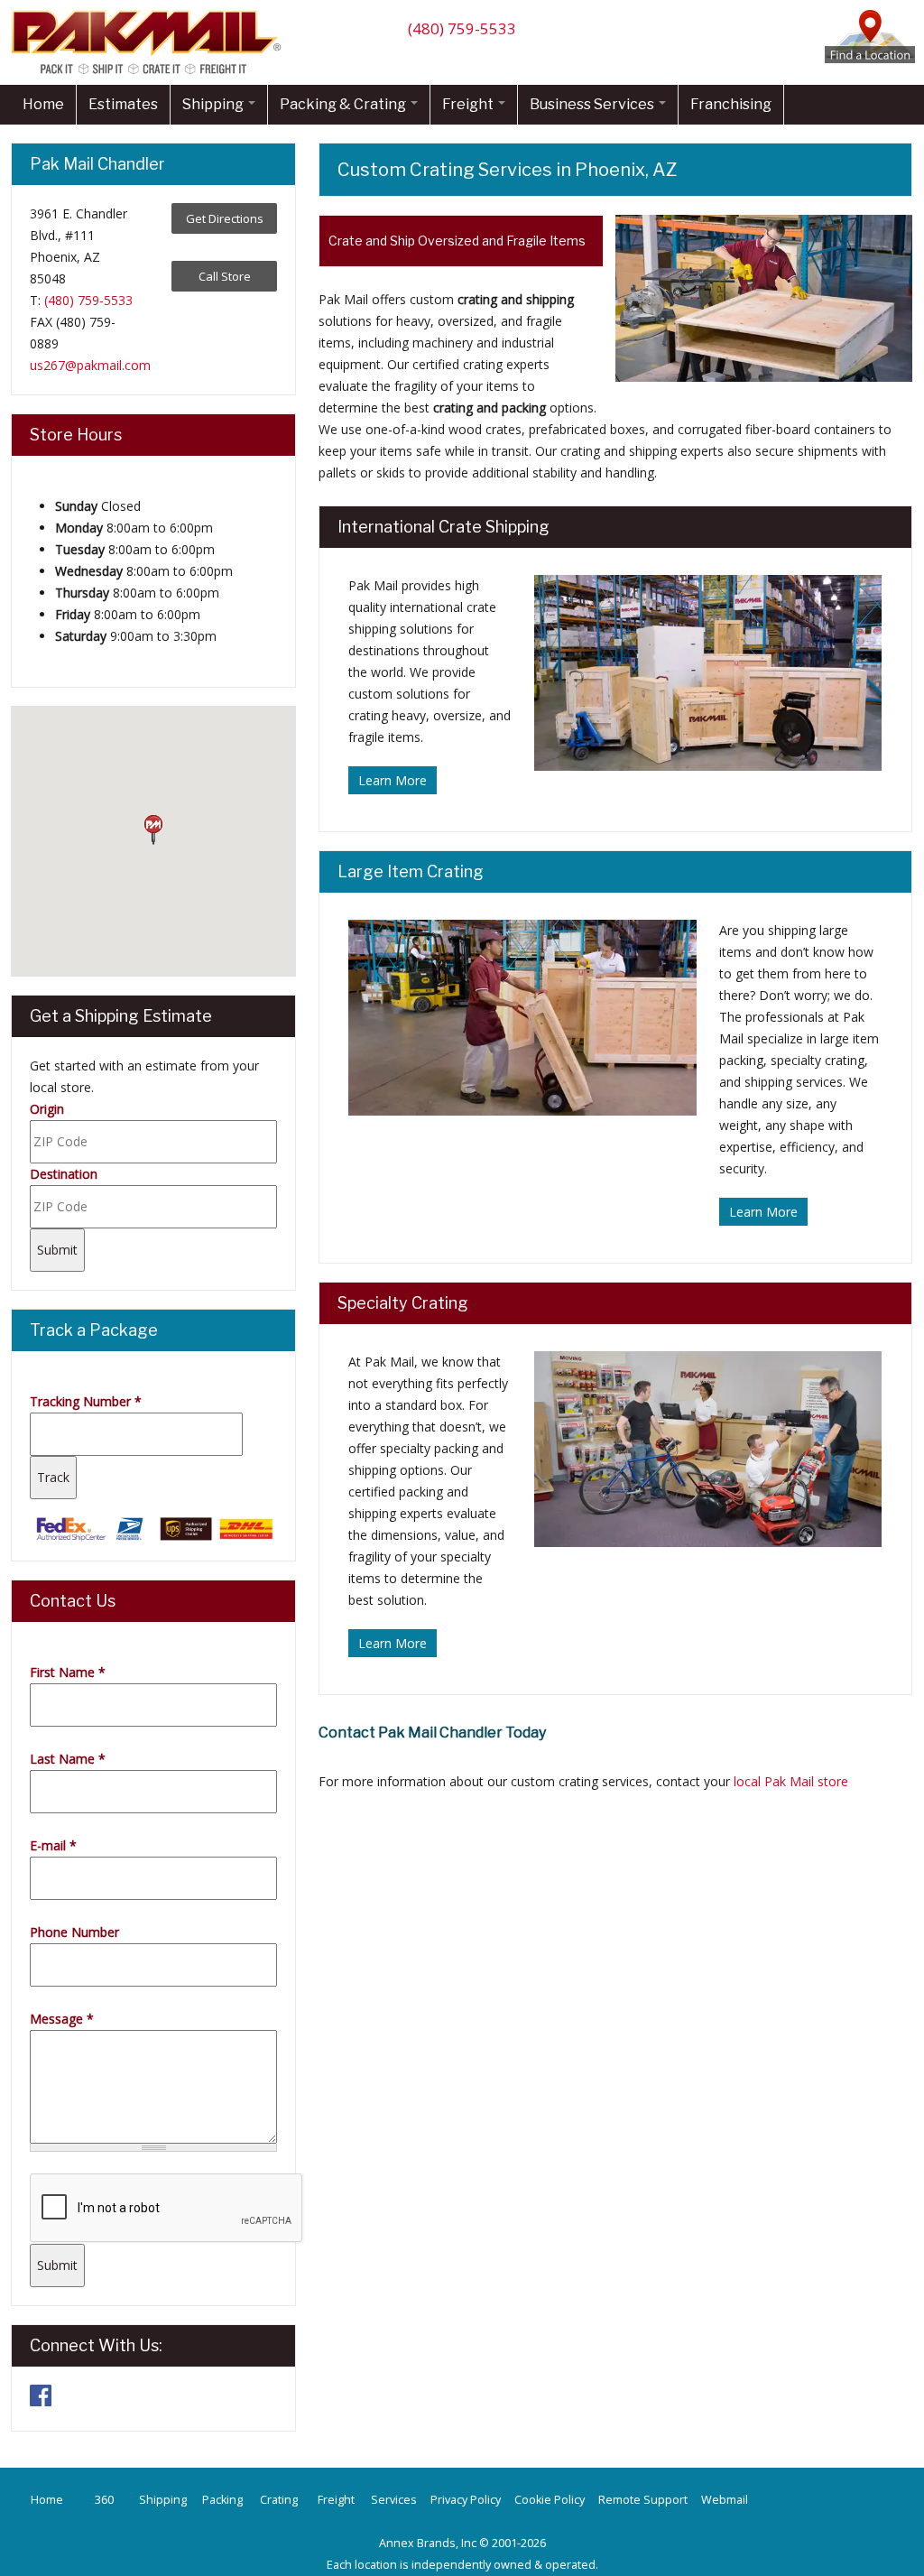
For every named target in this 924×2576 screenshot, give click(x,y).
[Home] (151, 74)
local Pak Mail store (791, 1781)
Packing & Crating (344, 104)
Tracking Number (86, 1401)
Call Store (225, 276)
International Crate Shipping (444, 527)
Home (43, 104)
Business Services (593, 104)
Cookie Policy (550, 2500)
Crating (279, 2500)
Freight (469, 104)
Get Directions (225, 218)
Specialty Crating (403, 1303)
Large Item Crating (411, 871)
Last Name (68, 1759)
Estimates (123, 104)
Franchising (731, 104)
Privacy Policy (466, 2500)
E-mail (53, 1845)
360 (104, 2500)
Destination (64, 1174)
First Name (68, 1672)
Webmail (725, 2500)
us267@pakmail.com (90, 365)
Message (62, 2019)
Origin (47, 1109)
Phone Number (74, 1932)
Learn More (393, 780)
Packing (222, 2500)
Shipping (214, 104)
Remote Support (643, 2500)
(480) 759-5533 (462, 28)
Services (394, 2500)
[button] (153, 830)
